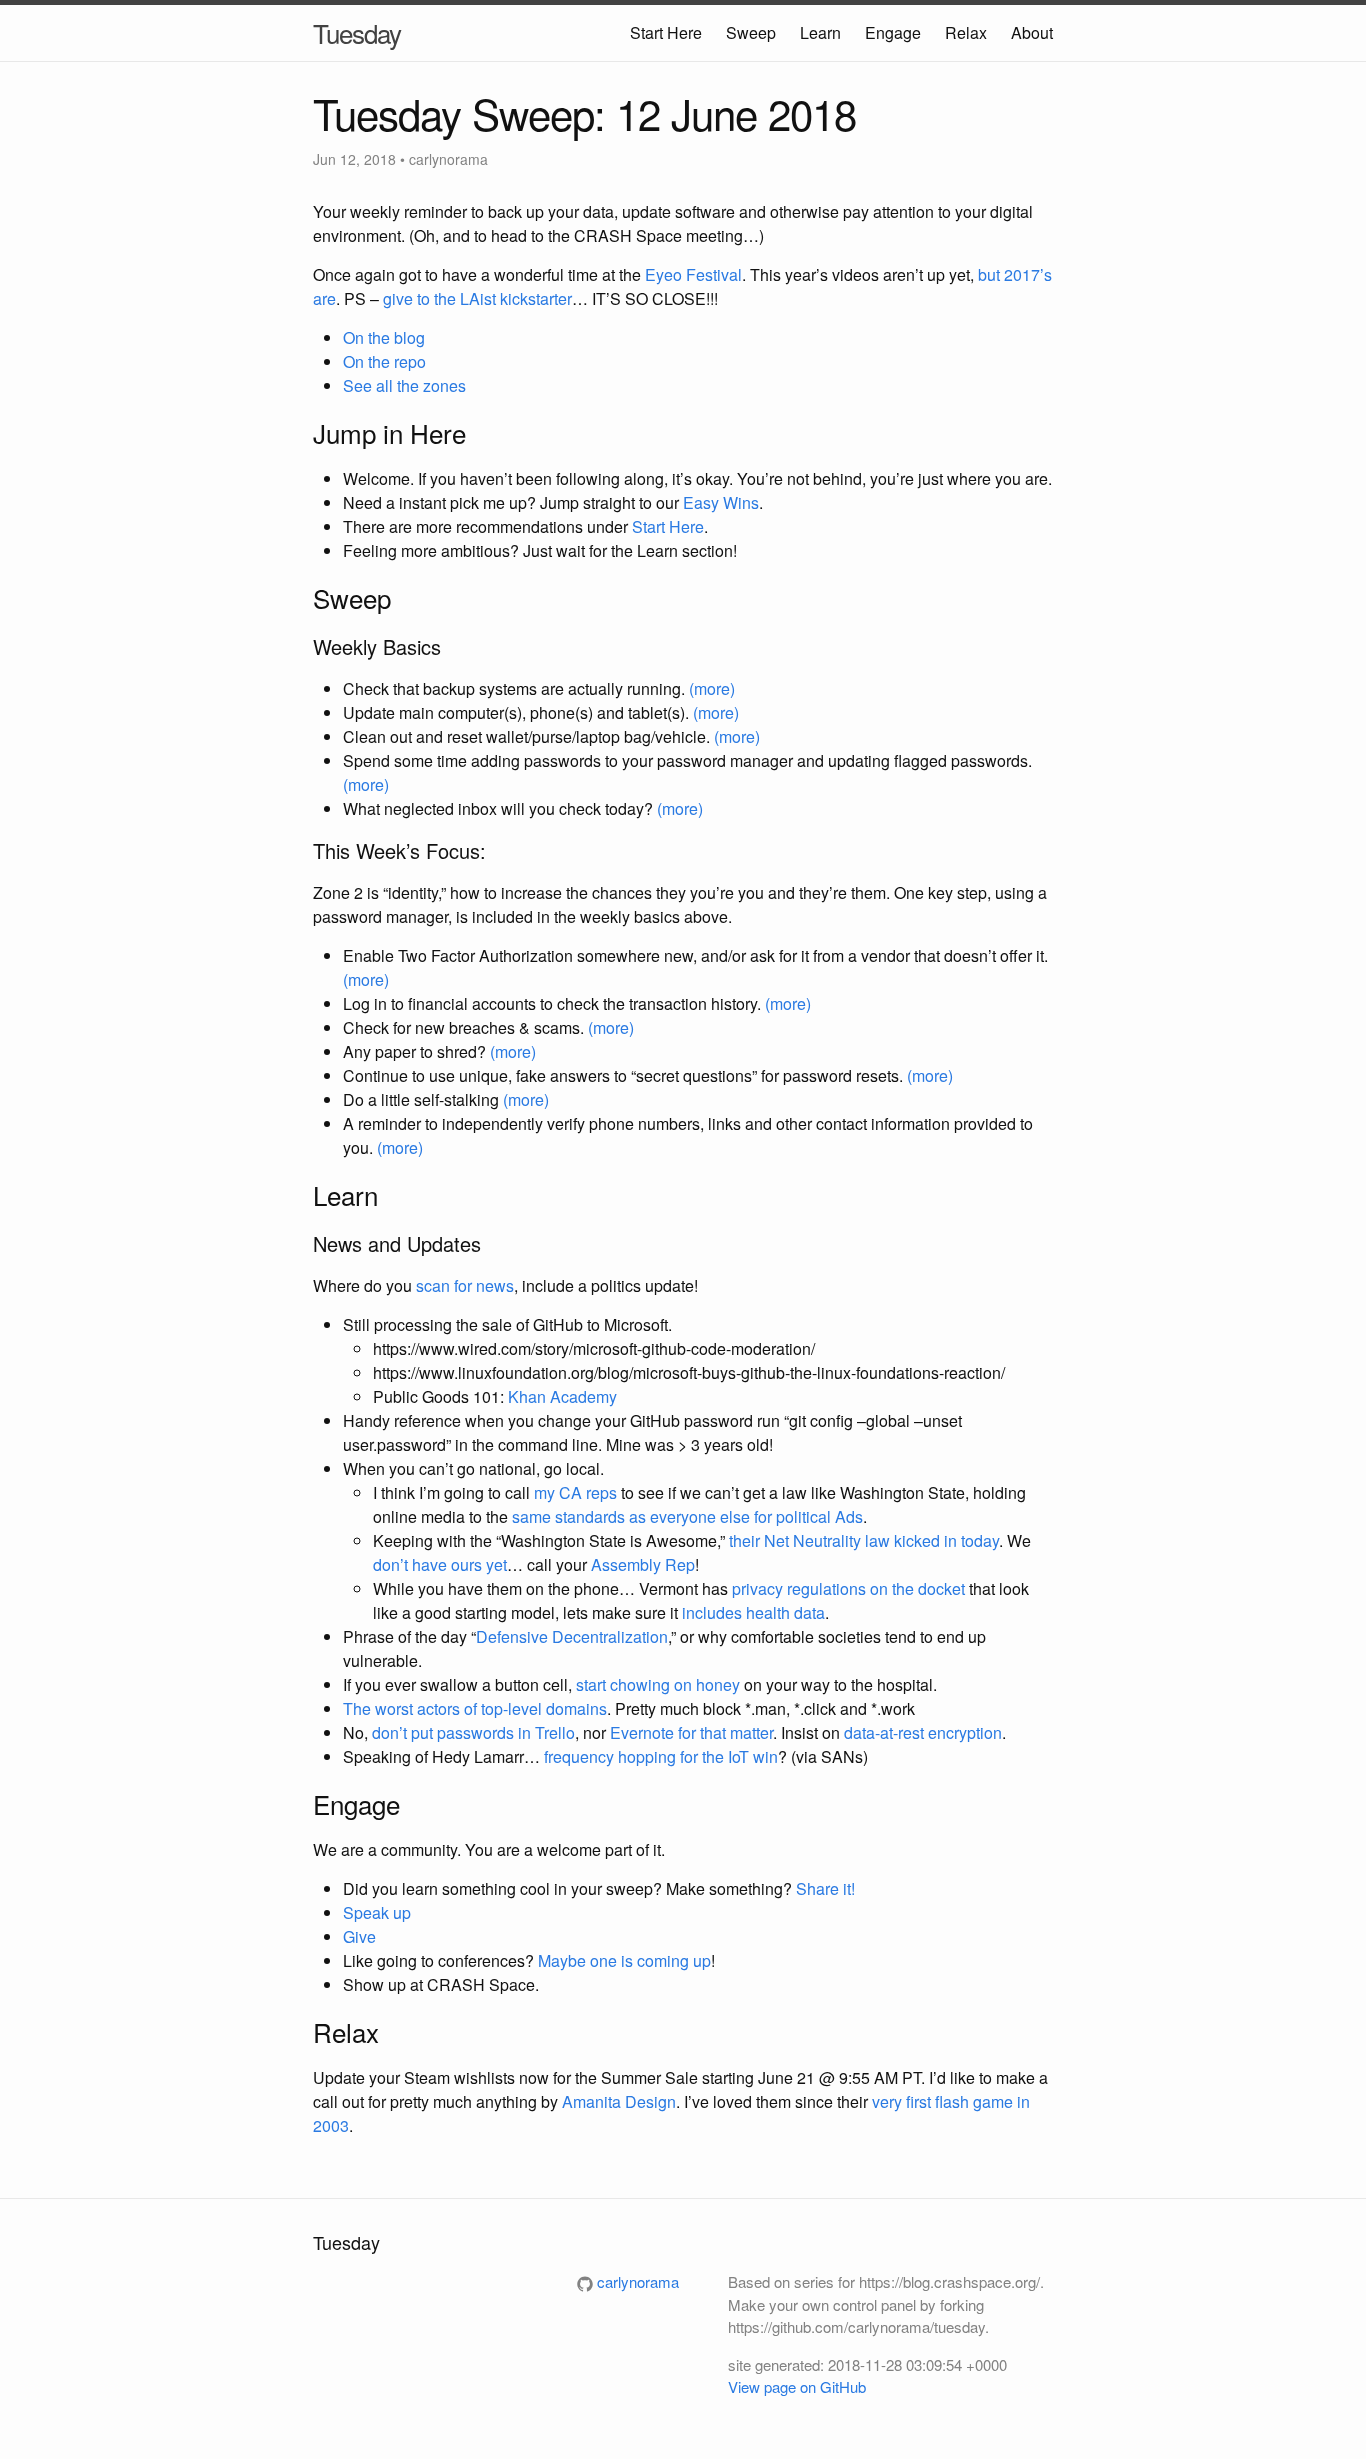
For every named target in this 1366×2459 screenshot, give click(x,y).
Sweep (751, 32)
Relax (966, 32)
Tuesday (357, 32)
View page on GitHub (797, 2386)
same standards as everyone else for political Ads (687, 1516)
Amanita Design (619, 2101)
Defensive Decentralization (572, 1636)
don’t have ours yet (440, 1564)
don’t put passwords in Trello (473, 1732)
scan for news (465, 1285)
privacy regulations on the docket (848, 1588)
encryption (965, 1732)
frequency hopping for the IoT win (661, 1756)
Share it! (825, 1888)
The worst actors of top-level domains (475, 1708)
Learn (820, 32)
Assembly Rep (643, 1564)
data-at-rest (884, 1732)
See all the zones (404, 385)
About (1032, 32)
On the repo (384, 361)
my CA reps (575, 1492)
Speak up (377, 1912)
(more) (712, 688)
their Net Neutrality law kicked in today (864, 1540)
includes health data (753, 1612)
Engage (893, 32)
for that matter (725, 1732)
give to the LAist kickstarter (477, 298)
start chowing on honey (658, 1684)
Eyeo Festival (693, 274)
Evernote (642, 1732)
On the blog (384, 337)
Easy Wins (721, 502)
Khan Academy (562, 1396)
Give (359, 1936)
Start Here (666, 32)
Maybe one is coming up (624, 1960)
